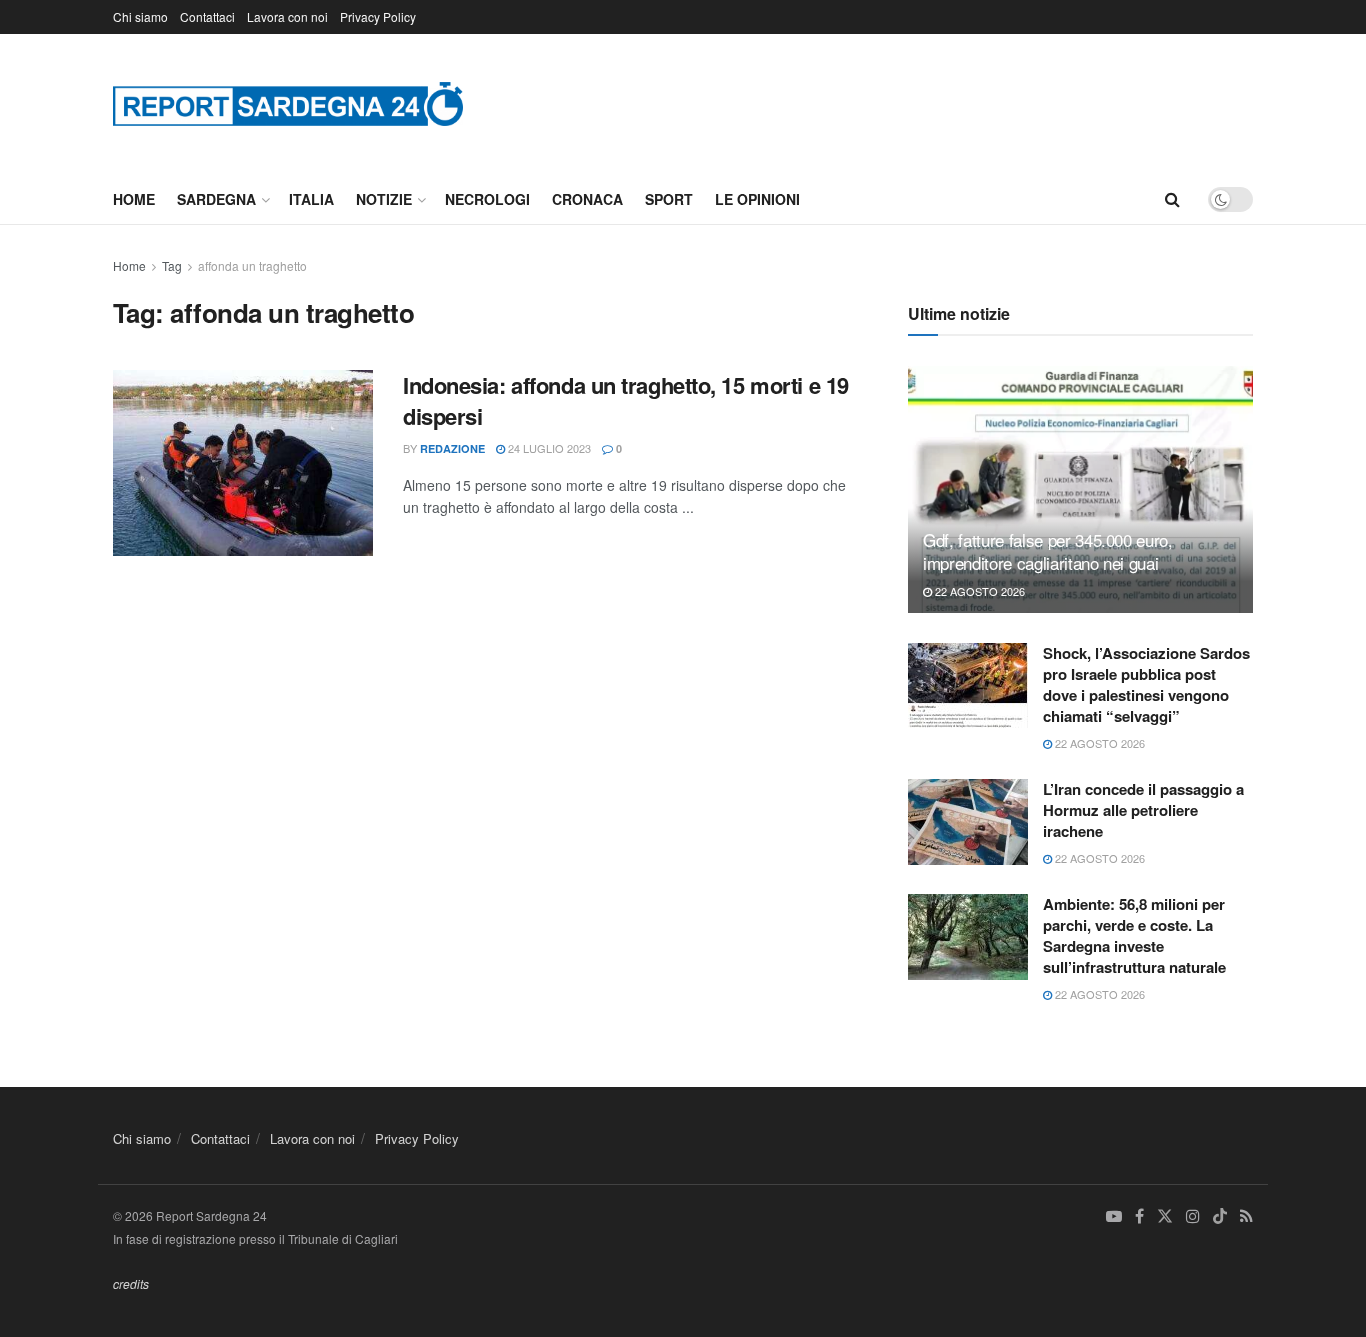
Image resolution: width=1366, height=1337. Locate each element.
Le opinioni (757, 199)
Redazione (452, 448)
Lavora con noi (287, 16)
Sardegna (216, 199)
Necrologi (487, 199)
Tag (172, 265)
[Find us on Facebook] (1139, 1216)
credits (131, 1283)
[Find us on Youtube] (1114, 1216)
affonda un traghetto (252, 265)
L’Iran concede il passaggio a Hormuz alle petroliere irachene (1143, 810)
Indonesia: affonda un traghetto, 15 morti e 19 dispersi (626, 400)
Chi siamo (140, 16)
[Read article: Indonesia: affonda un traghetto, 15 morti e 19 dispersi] (243, 463)
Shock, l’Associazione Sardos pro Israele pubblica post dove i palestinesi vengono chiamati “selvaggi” (1146, 684)
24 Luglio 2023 (548, 448)
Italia (311, 199)
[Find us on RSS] (1246, 1216)
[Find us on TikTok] (1220, 1217)
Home (134, 199)
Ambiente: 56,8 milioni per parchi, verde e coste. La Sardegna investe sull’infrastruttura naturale (1134, 935)
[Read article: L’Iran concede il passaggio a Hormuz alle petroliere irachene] (968, 822)
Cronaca (587, 199)
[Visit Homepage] (288, 103)
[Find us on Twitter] (1165, 1216)
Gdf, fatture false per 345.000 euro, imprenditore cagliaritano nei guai (1048, 551)
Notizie (384, 199)
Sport (669, 199)
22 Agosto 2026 (978, 591)
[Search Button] (1172, 199)
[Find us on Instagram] (1193, 1216)
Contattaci (207, 16)
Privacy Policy (378, 16)
